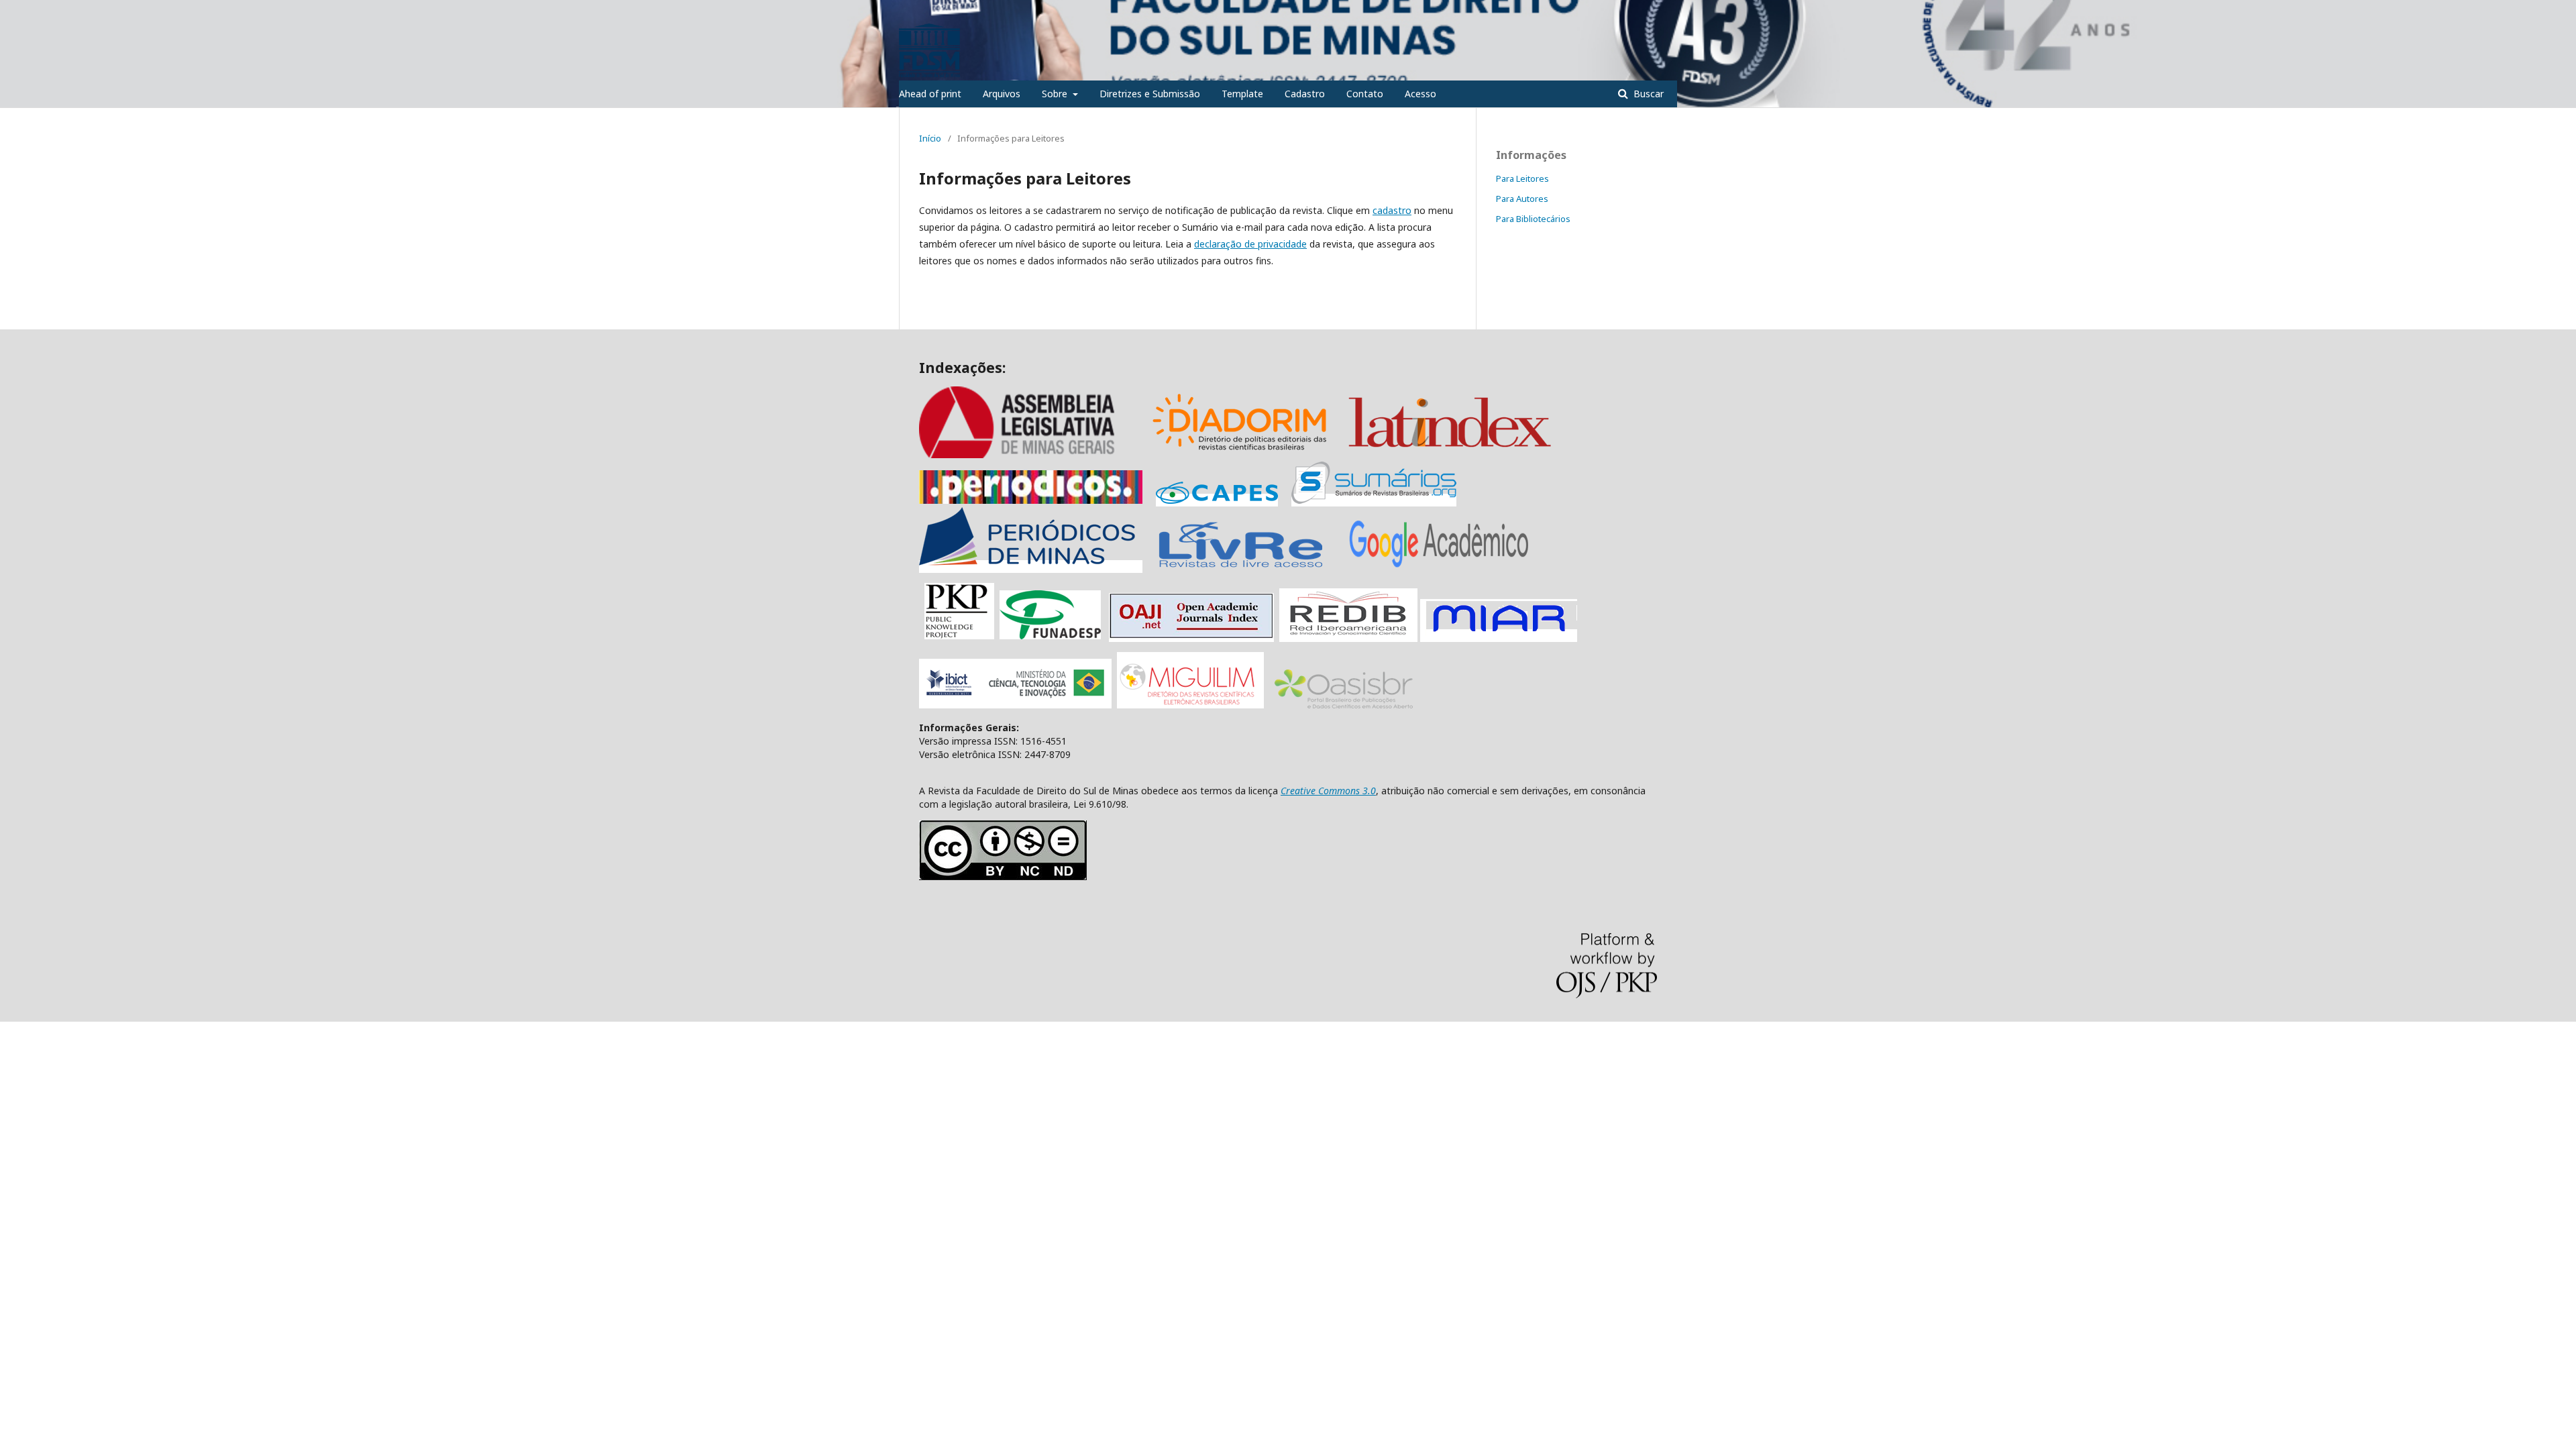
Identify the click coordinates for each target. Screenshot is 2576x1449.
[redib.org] (1348, 636)
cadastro (1392, 210)
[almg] (1033, 454)
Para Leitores (1522, 178)
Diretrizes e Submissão (1150, 94)
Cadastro (1305, 94)
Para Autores (1522, 199)
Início (930, 138)
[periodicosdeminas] (1031, 567)
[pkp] (959, 636)
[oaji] (1191, 636)
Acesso (1420, 94)
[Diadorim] (1240, 454)
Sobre (1056, 94)
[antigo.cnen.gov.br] (1240, 567)
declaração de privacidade (1250, 244)
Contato (1365, 94)
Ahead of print (930, 94)
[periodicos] (1031, 500)
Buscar (1647, 94)
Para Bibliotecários (1533, 219)
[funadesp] (1050, 636)
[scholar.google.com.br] (1439, 567)
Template (1242, 94)
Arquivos (1002, 94)
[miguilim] (1190, 705)
